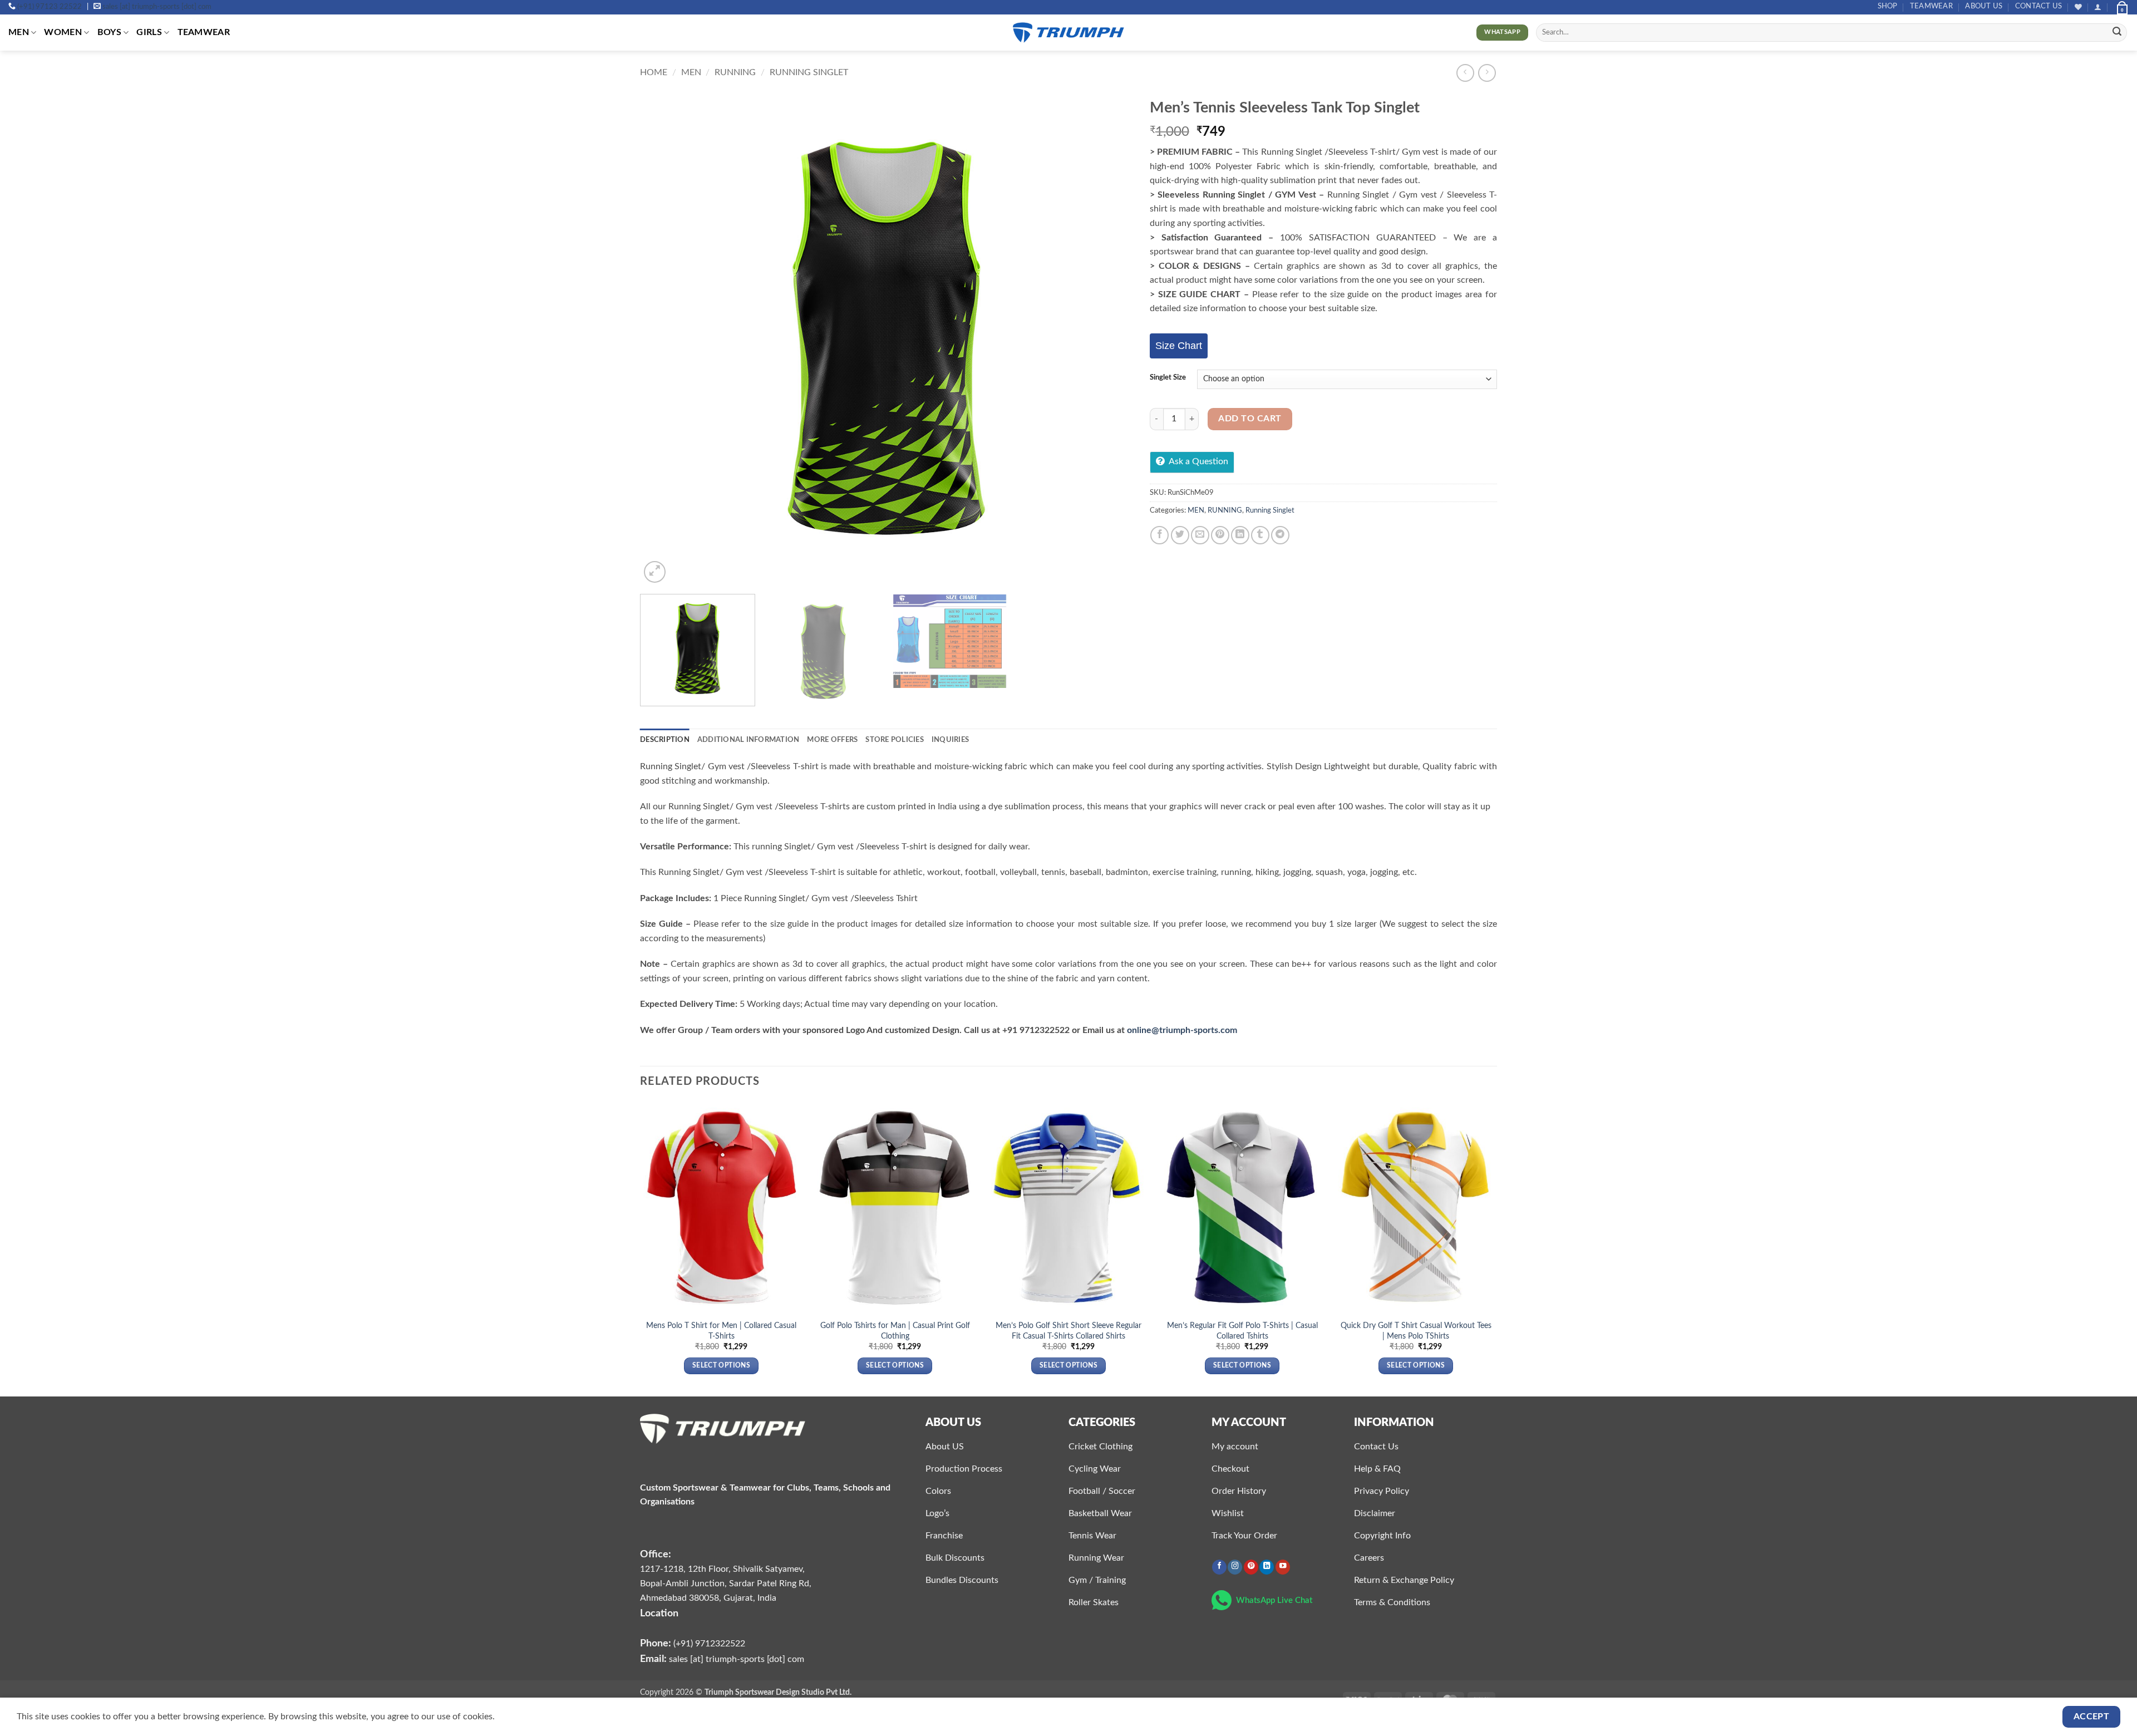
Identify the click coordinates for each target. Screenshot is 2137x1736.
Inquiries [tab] (950, 740)
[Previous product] (1487, 73)
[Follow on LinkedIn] (1267, 1567)
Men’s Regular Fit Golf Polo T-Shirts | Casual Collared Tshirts (1242, 1331)
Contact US (2039, 6)
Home (654, 72)
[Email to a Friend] (1200, 535)
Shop (1888, 6)
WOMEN (63, 32)
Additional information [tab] (749, 740)
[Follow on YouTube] (1283, 1567)
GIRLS (149, 32)
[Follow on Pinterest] (1251, 1567)
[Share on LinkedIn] (1240, 535)
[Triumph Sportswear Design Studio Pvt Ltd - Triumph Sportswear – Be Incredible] (1068, 33)
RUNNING (735, 72)
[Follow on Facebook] (1219, 1567)
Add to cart (1250, 419)
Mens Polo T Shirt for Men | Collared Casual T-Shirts (721, 1331)
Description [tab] (665, 740)
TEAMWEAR (1931, 6)
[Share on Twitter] (1180, 535)
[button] (2098, 7)
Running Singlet (809, 72)
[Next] (1109, 339)
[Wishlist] (2078, 7)
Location (659, 1613)
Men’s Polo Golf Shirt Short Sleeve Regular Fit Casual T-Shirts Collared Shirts (1068, 1331)
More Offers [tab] (832, 740)
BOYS (109, 32)
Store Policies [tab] (895, 740)
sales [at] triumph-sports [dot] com (157, 7)
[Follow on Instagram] (1235, 1567)
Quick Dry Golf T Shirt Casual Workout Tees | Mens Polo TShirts (1416, 1331)
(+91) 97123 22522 (50, 7)
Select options (721, 1366)
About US (1984, 6)
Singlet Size (1168, 378)
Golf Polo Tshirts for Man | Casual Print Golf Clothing (895, 1331)
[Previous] (664, 339)
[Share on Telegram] (1280, 535)
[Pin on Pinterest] (1220, 535)
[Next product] (1465, 73)
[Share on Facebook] (1159, 535)
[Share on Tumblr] (1260, 535)
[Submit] (2117, 33)
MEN (19, 32)
